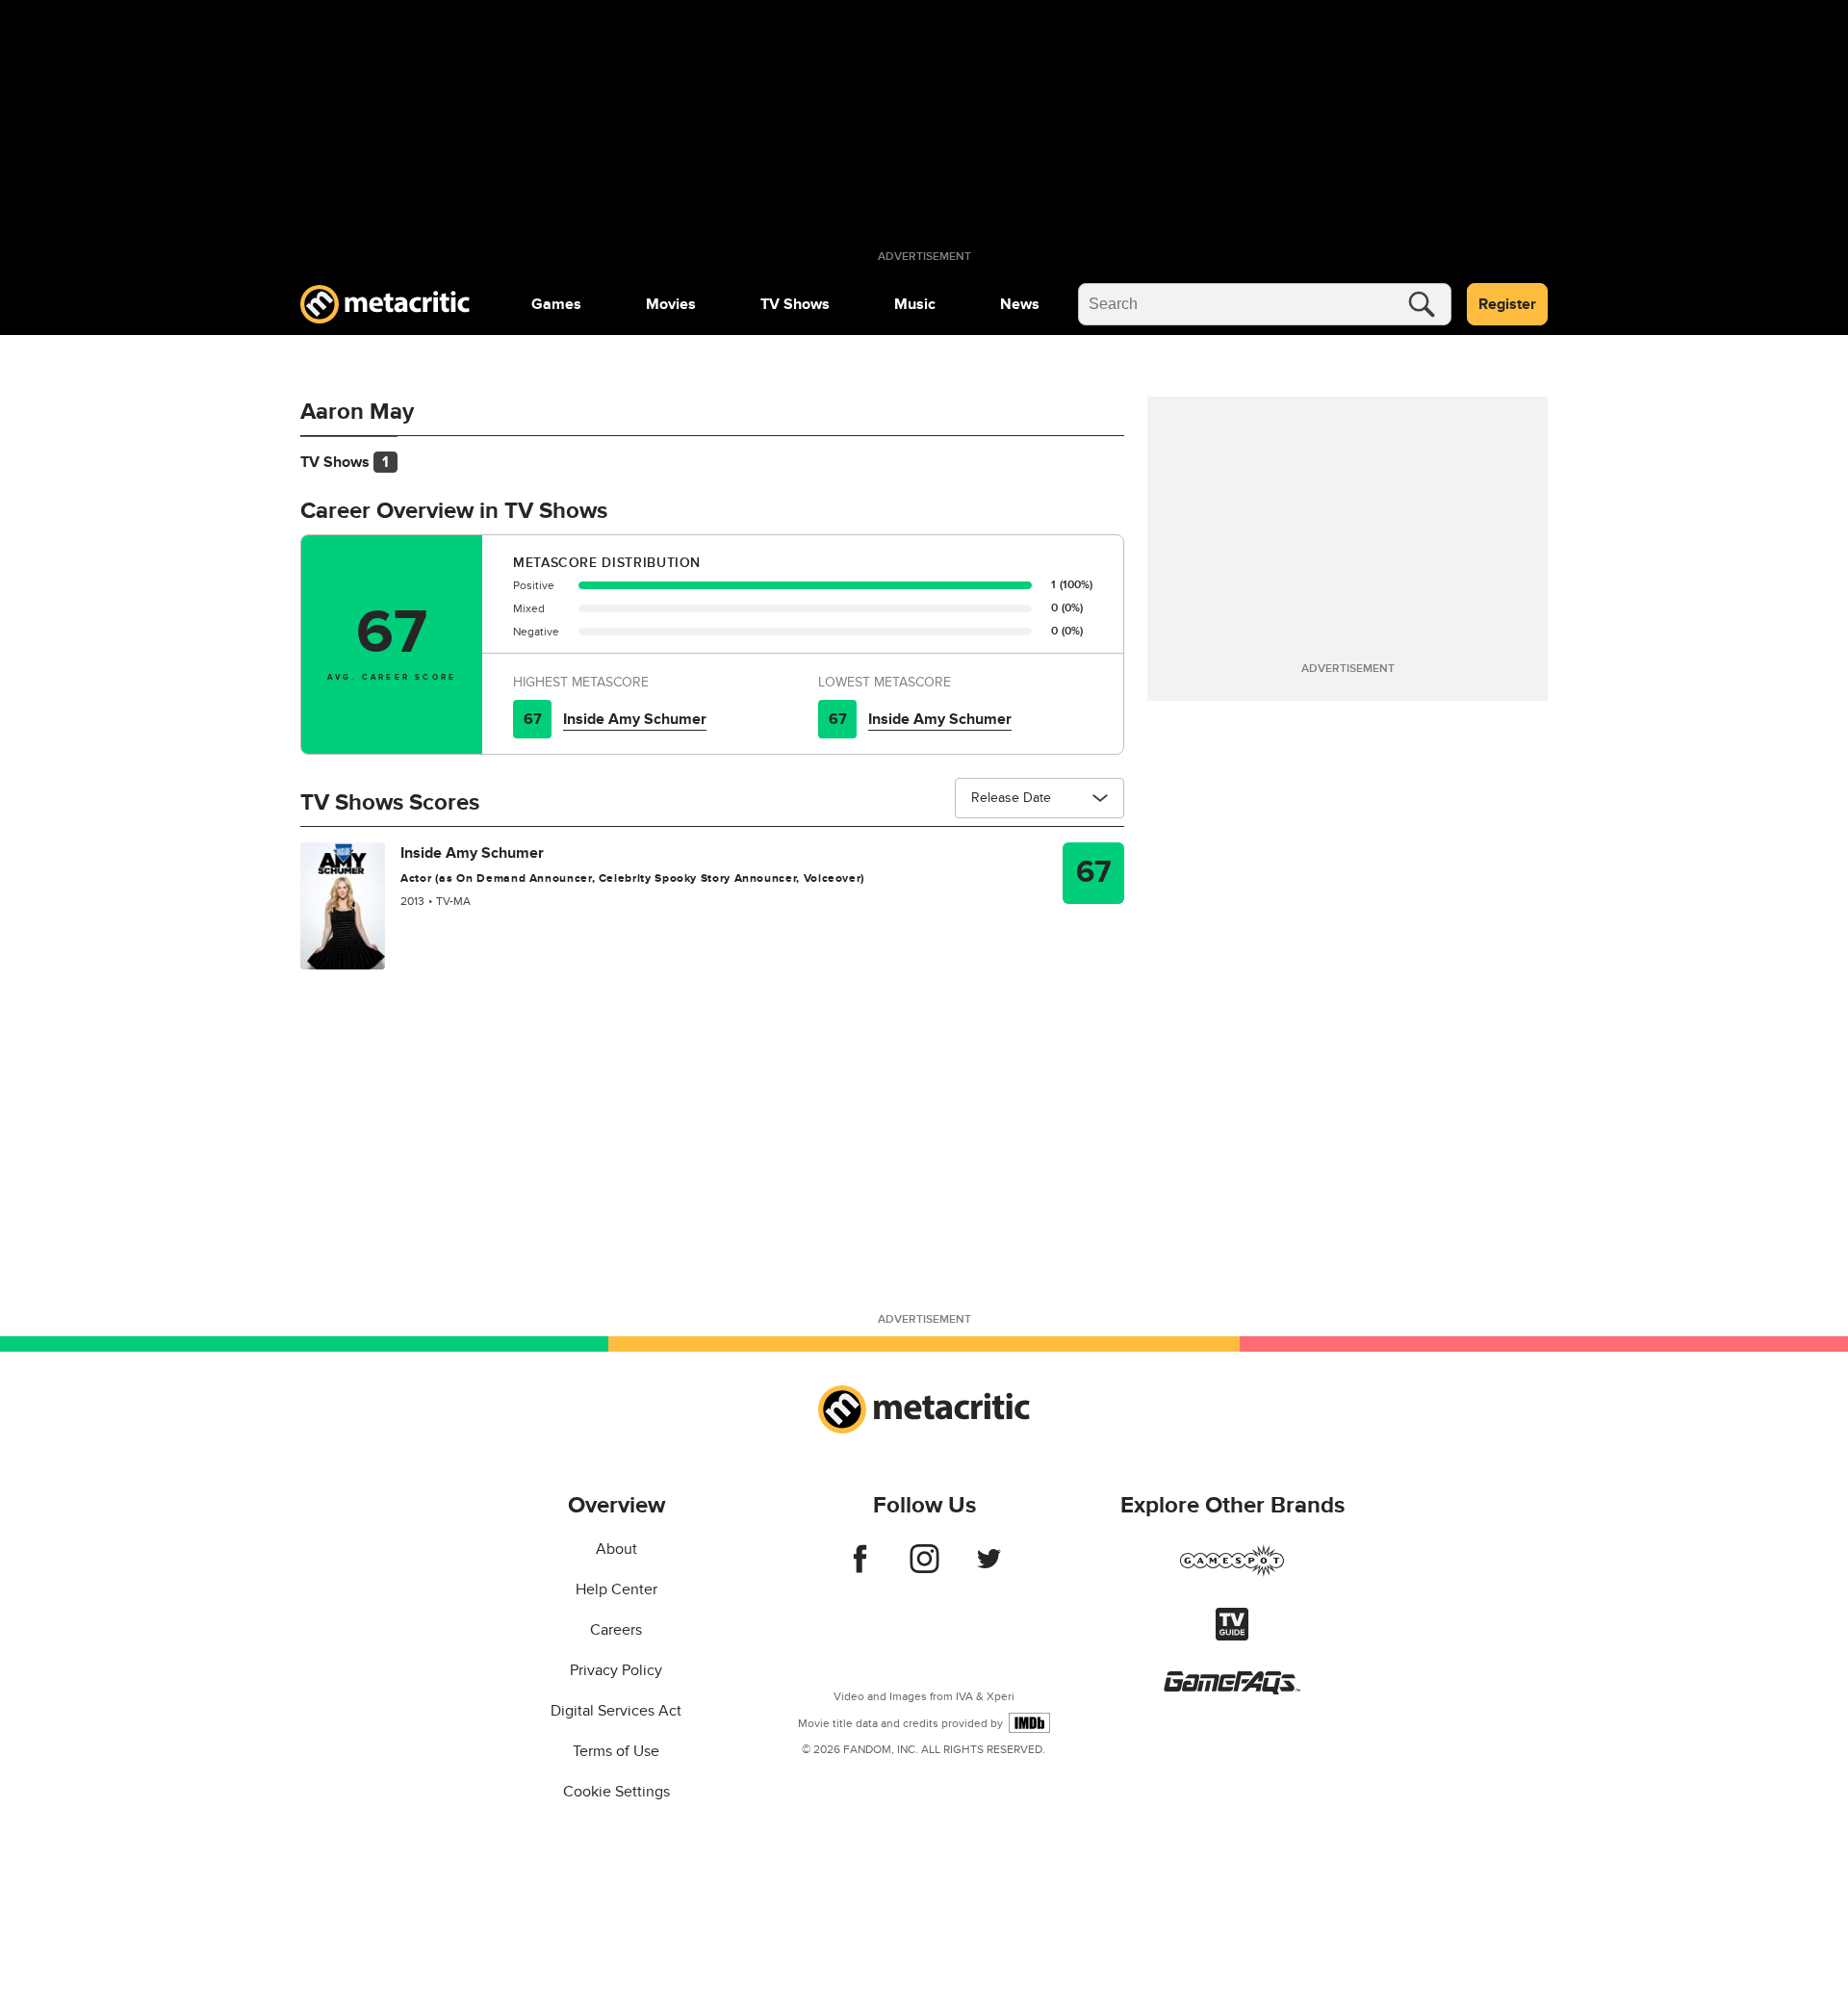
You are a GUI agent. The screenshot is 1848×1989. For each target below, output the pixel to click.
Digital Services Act (616, 1711)
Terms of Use (616, 1751)
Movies (671, 304)
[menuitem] (556, 304)
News (1020, 304)
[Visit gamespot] (1232, 1572)
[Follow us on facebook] (860, 1568)
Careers (616, 1630)
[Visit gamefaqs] (1232, 1690)
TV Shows (795, 304)
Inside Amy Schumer (635, 719)
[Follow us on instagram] (924, 1568)
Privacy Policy (616, 1670)
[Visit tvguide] (1232, 1636)
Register (1507, 304)
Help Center (616, 1589)
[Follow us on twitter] (989, 1568)
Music (915, 304)
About (616, 1549)
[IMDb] (1029, 1723)
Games (556, 304)
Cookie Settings (616, 1792)
